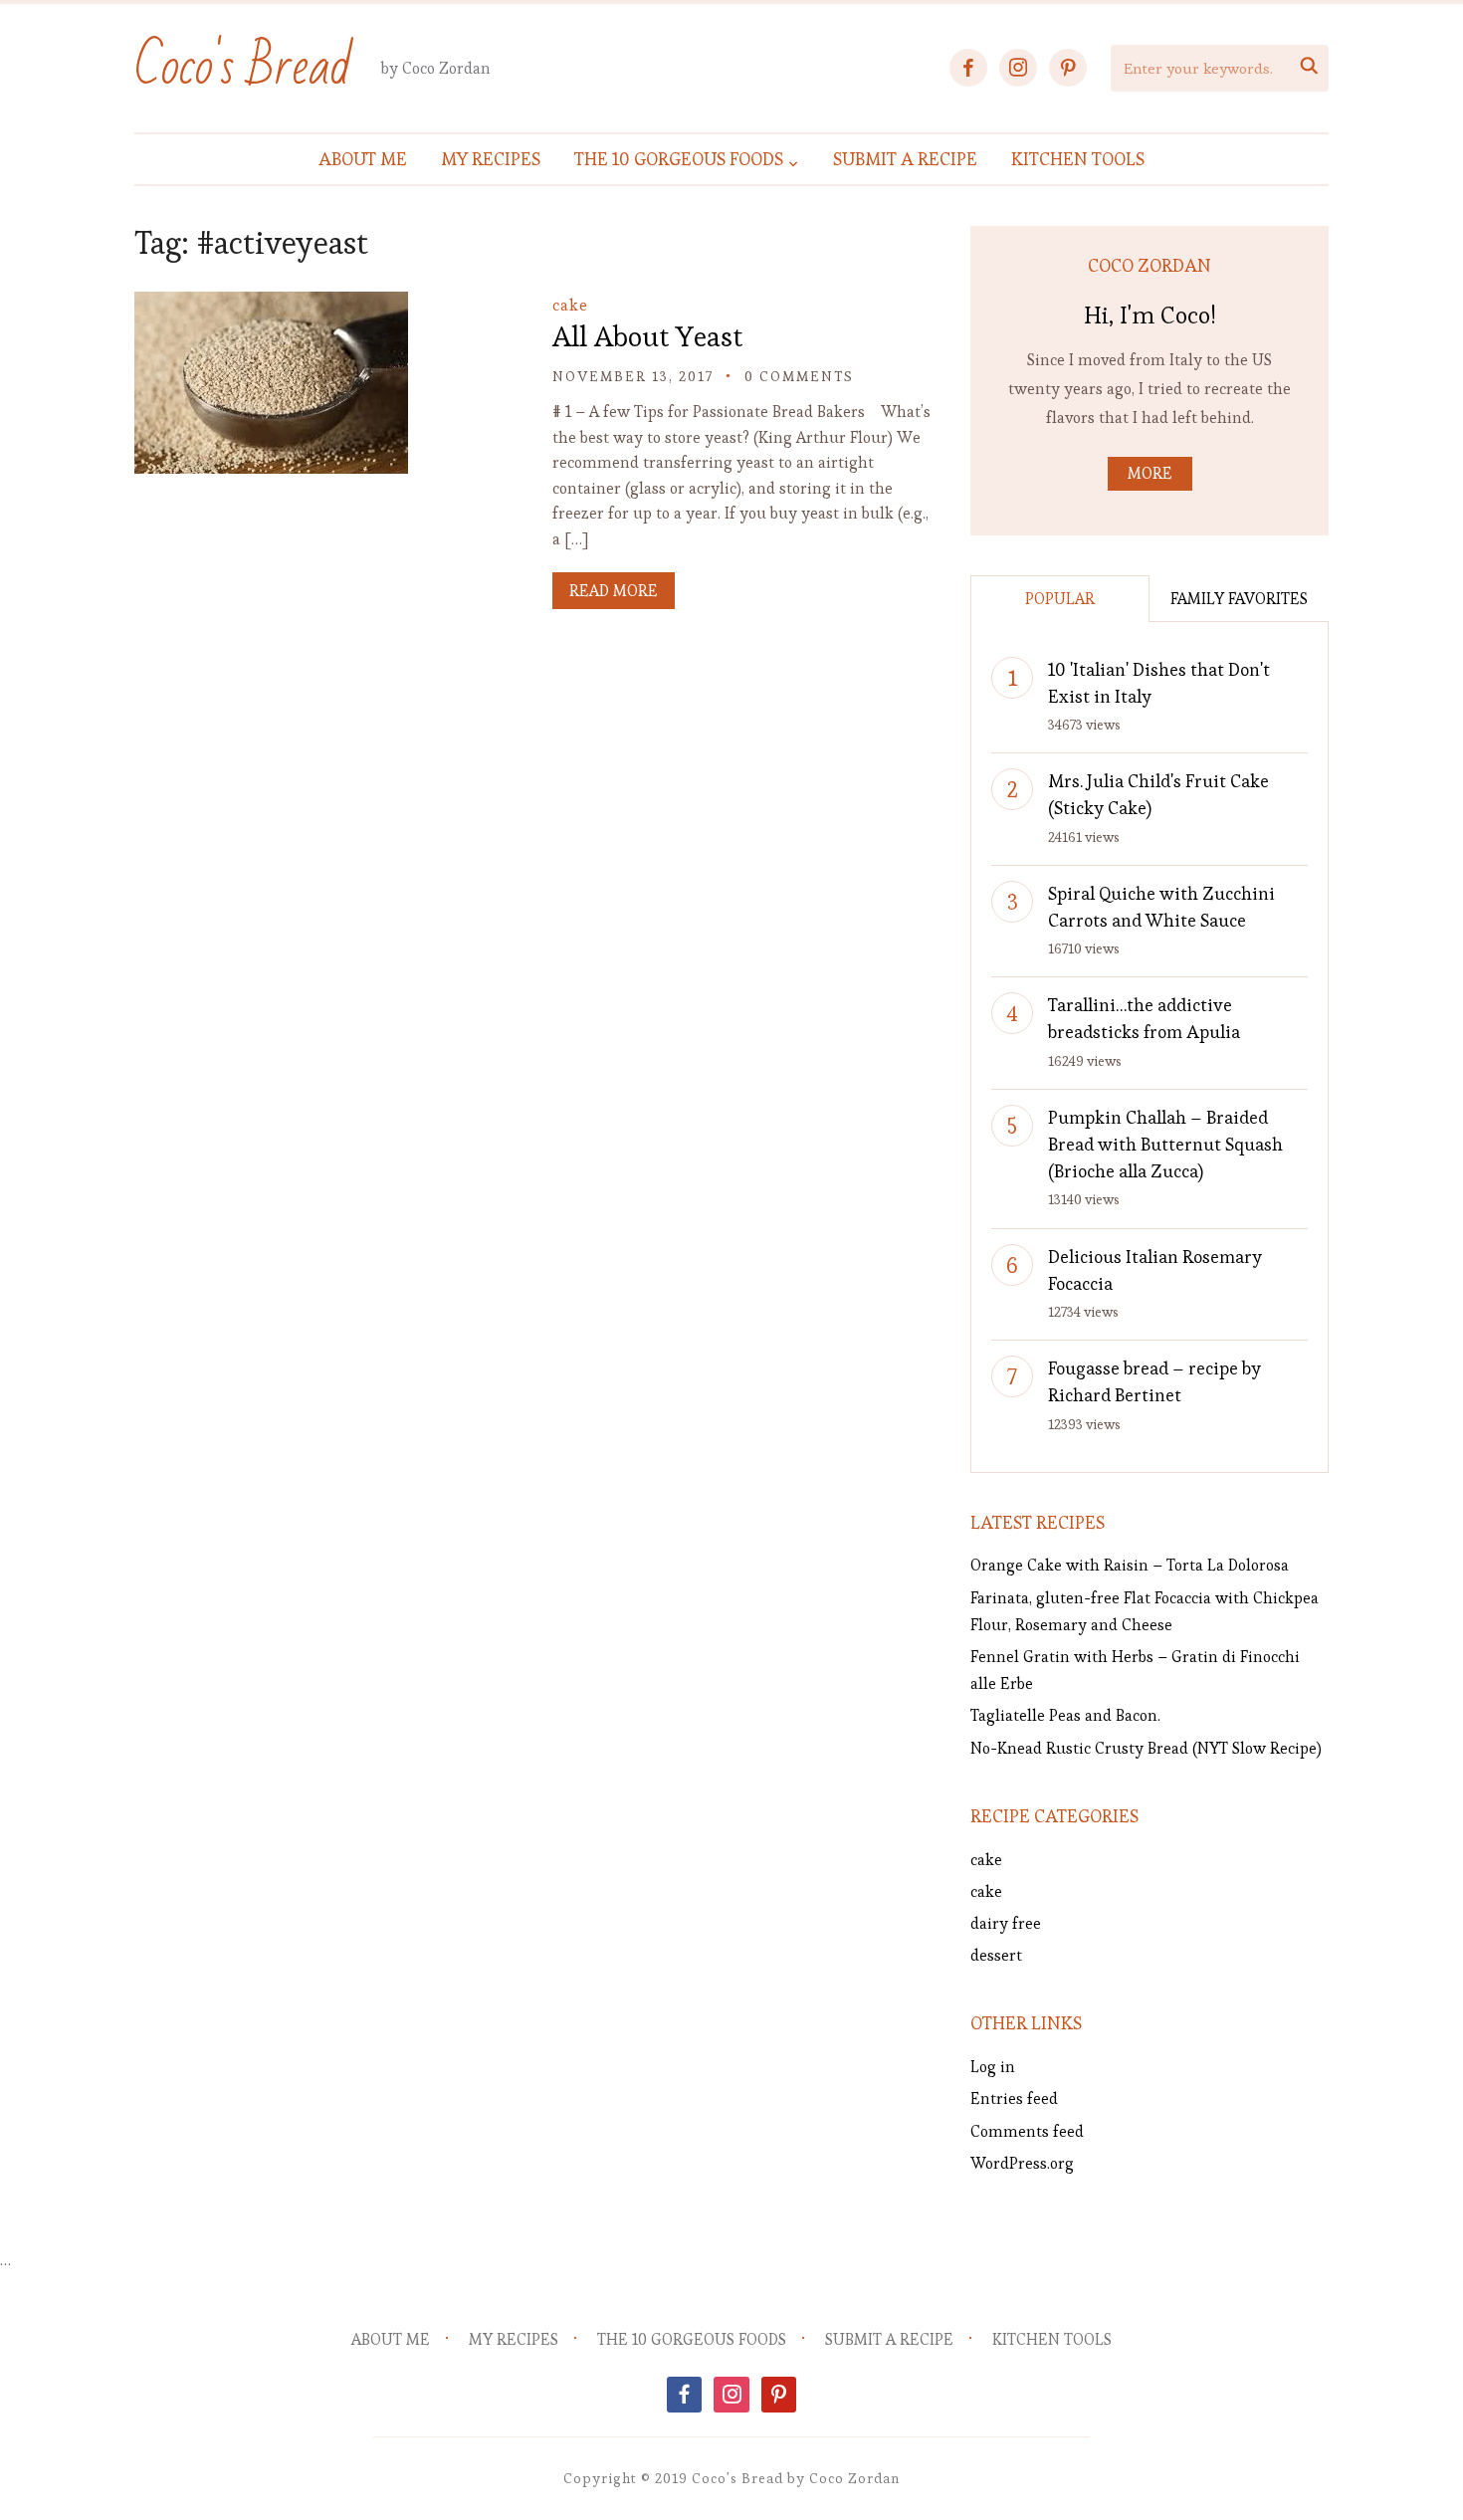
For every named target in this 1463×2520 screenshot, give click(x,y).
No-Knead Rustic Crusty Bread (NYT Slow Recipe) (1146, 1748)
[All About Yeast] (271, 305)
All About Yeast (647, 336)
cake (570, 305)
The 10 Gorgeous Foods (679, 159)
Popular (1060, 599)
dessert (996, 1955)
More (1150, 473)
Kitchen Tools (1078, 159)
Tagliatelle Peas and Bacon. (1065, 1715)
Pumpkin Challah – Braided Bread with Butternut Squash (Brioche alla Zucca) (1165, 1144)
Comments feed (1027, 2131)
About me (363, 159)
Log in (993, 2067)
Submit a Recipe (905, 159)
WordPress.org (1022, 2163)
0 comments (799, 376)
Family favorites (1239, 599)
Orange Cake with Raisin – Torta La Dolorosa (1130, 1565)
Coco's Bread (243, 67)
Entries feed (1014, 2099)
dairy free (1006, 1923)
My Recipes (491, 159)
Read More (614, 591)
